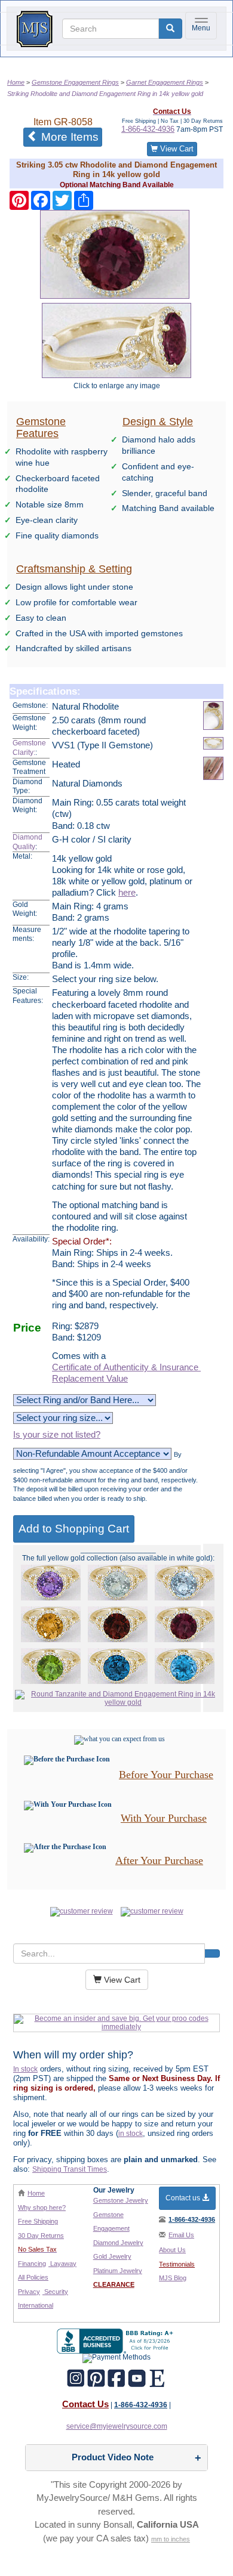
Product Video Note (113, 2457)
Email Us (181, 2235)
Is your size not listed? (57, 1435)
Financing (32, 2264)
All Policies (33, 2277)
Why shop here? (42, 2207)
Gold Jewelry (112, 2256)
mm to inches (171, 2539)
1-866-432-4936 (148, 129)
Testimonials (177, 2264)
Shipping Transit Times (70, 2169)
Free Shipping (38, 2221)
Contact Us (85, 2404)
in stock (131, 2134)
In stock (25, 2069)
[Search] (170, 29)
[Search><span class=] (212, 1953)
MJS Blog (173, 2278)
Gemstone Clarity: (29, 748)
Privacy (29, 2292)
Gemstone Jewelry (121, 2200)
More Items (70, 137)
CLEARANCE (114, 2284)
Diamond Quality (27, 842)
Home (36, 2193)
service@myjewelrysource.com (117, 2426)
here (127, 893)
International (36, 2305)
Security (55, 2292)
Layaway (62, 2264)
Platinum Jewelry (118, 2271)
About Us (172, 2250)
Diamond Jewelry (118, 2243)
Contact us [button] (184, 2198)
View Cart (176, 149)
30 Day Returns (41, 2236)
